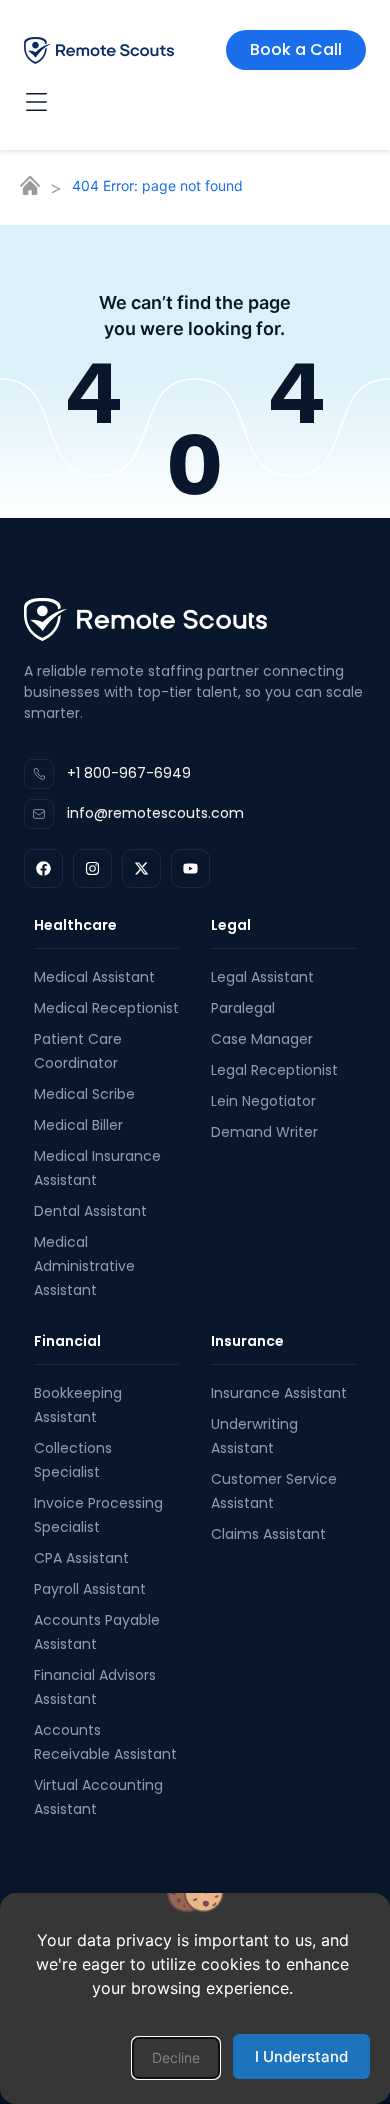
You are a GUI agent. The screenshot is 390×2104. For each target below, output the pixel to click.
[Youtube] (190, 868)
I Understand (301, 2056)
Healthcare (75, 925)
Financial (67, 1341)
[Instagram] (92, 868)
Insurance (247, 1341)
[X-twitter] (141, 868)
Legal (231, 925)
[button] (176, 2058)
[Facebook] (43, 868)
